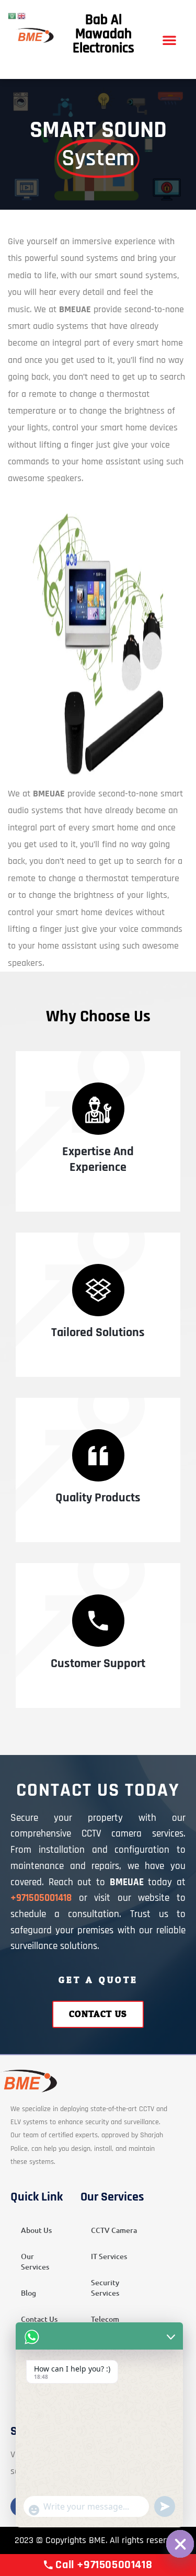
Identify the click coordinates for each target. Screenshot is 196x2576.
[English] (22, 16)
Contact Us (39, 2319)
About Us (36, 2230)
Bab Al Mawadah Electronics (103, 34)
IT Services (109, 2256)
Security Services (105, 2288)
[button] (169, 40)
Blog (28, 2293)
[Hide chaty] (180, 2544)
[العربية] (13, 16)
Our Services (35, 2261)
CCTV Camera (114, 2230)
